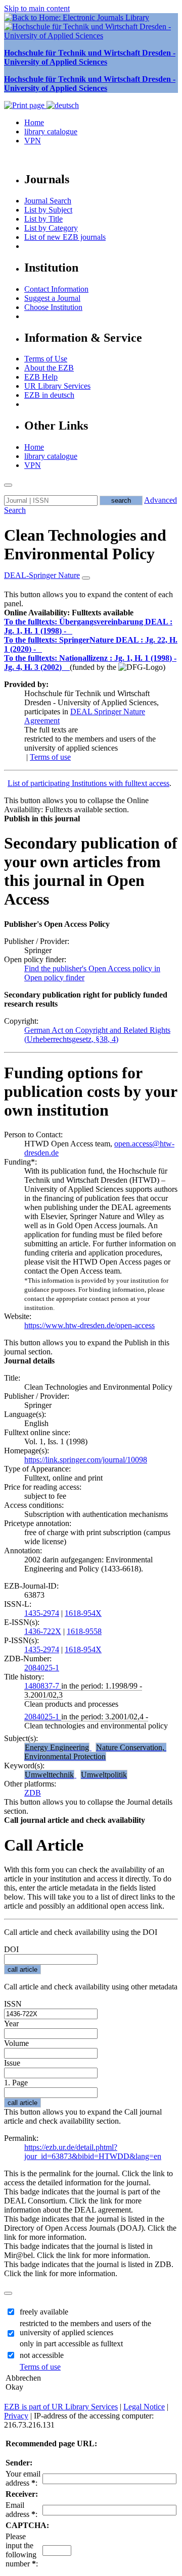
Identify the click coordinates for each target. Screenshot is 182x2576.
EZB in (49, 395)
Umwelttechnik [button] (49, 1775)
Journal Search (48, 201)
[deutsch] (63, 105)
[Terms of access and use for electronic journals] (70, 631)
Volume (16, 2043)
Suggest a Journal (52, 298)
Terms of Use (46, 359)
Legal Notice (144, 2407)
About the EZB (49, 368)
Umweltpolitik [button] (104, 1775)
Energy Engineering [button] (57, 1747)
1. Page (16, 2083)
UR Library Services (57, 386)
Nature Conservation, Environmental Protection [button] (95, 1752)
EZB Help (41, 377)
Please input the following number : (22, 2550)
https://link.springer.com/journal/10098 (86, 1460)
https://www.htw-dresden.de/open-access (89, 1325)
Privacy (16, 2416)
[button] (69, 613)
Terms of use (50, 757)
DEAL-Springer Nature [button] (42, 575)
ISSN (13, 2004)
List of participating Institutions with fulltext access (88, 783)
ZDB (33, 1793)
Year (11, 2023)
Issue (12, 2063)
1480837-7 (43, 1686)
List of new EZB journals (65, 237)
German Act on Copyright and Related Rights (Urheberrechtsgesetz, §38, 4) (97, 1035)
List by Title (43, 219)
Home (34, 122)
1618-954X (83, 1613)
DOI (11, 1949)
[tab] (91, 613)
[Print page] (25, 105)
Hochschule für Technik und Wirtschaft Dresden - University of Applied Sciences (90, 57)
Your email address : (23, 2478)
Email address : (21, 2510)
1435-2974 (42, 1613)
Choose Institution (53, 307)
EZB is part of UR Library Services (61, 2407)
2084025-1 (42, 1668)
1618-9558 (84, 1631)
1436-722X (43, 1631)
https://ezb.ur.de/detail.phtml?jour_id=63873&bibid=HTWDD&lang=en (93, 2152)
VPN (33, 141)
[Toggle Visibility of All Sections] (86, 578)
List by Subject (48, 210)
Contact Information (56, 289)
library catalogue (51, 132)
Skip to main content (37, 8)
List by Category (51, 228)
